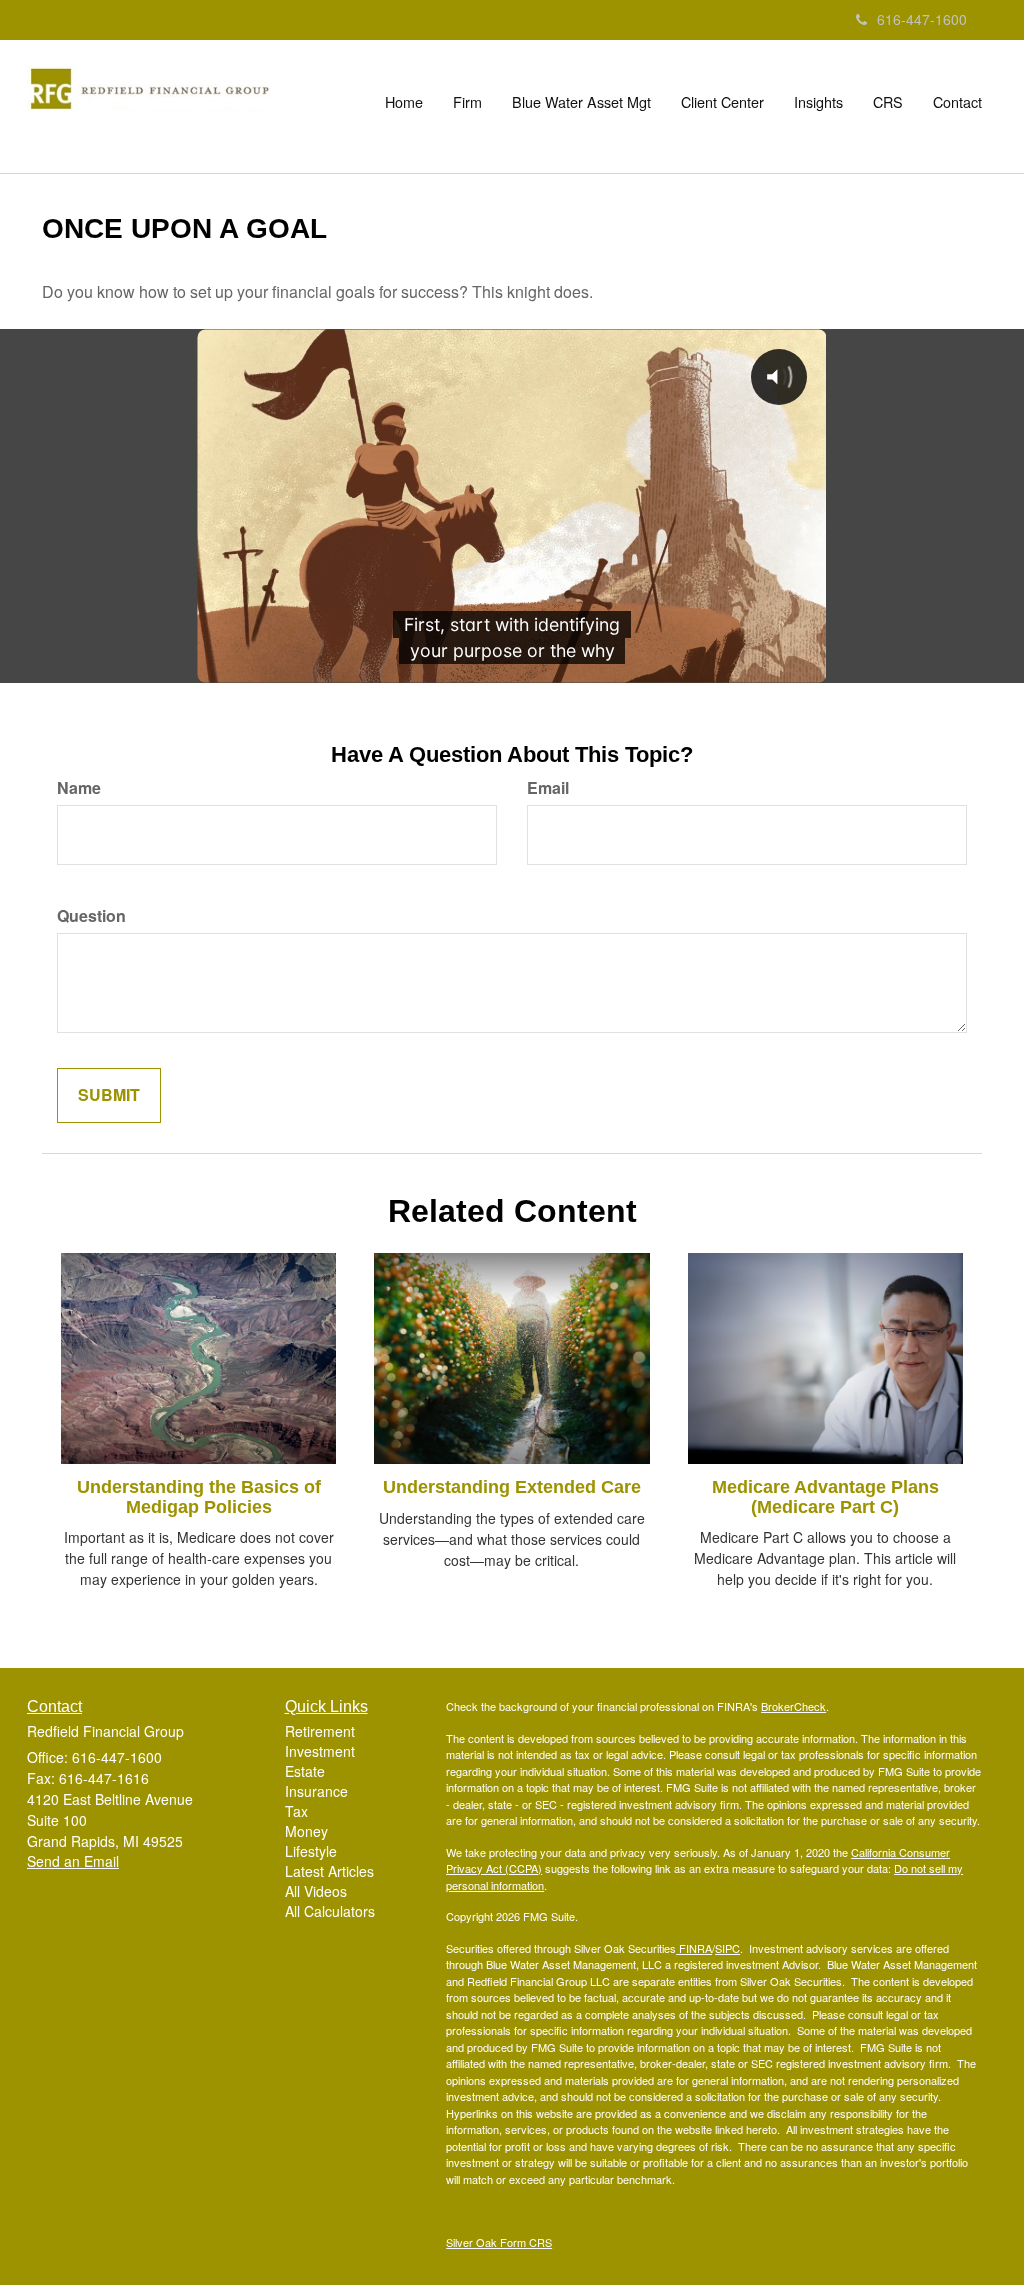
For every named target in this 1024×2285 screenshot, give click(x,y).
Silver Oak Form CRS (499, 2242)
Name (79, 788)
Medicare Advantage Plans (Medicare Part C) (825, 1497)
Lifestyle (311, 1851)
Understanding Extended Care (512, 1487)
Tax (296, 1811)
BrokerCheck (793, 1706)
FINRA (694, 1948)
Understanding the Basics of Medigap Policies (199, 1497)
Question (91, 916)
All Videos (316, 1891)
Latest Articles (329, 1871)
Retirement (320, 1731)
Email (548, 788)
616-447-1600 (922, 19)
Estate (305, 1771)
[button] (467, 102)
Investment (320, 1751)
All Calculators (330, 1911)
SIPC (727, 1948)
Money (306, 1831)
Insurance (316, 1791)
